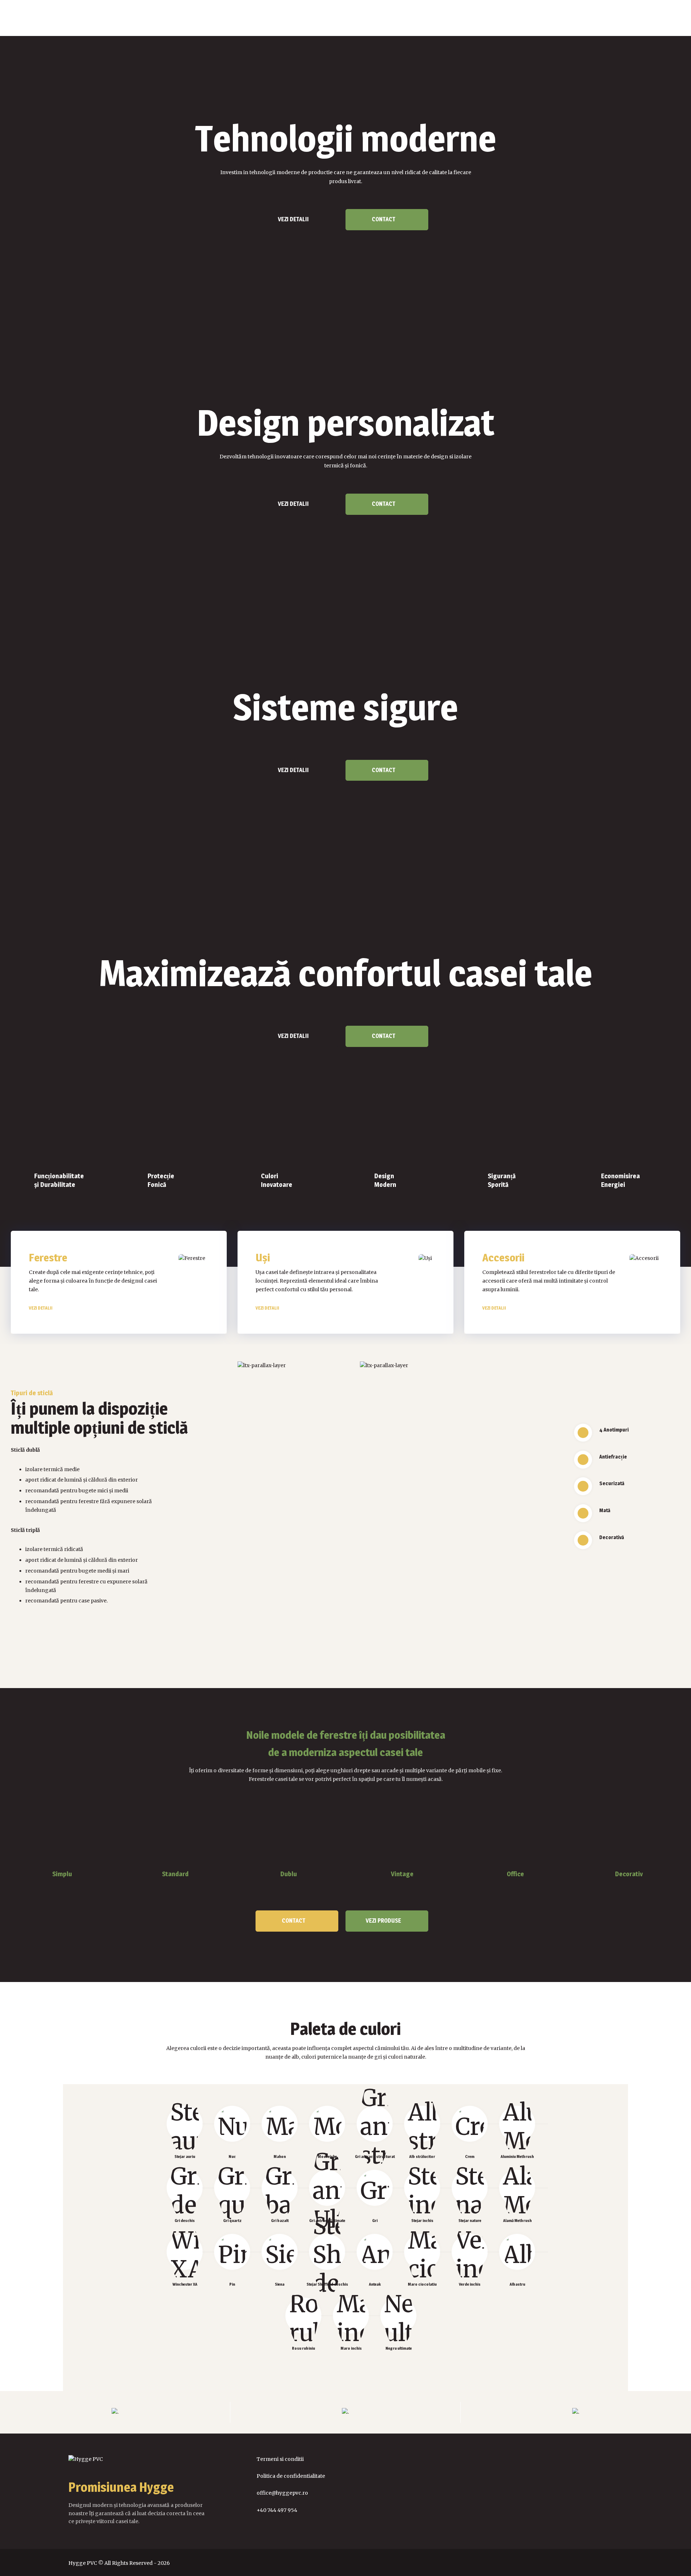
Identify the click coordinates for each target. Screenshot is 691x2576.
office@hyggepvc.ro (282, 2493)
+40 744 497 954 (277, 2510)
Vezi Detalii (293, 219)
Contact (383, 219)
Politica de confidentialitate (291, 2476)
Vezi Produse (383, 1921)
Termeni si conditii (280, 2459)
